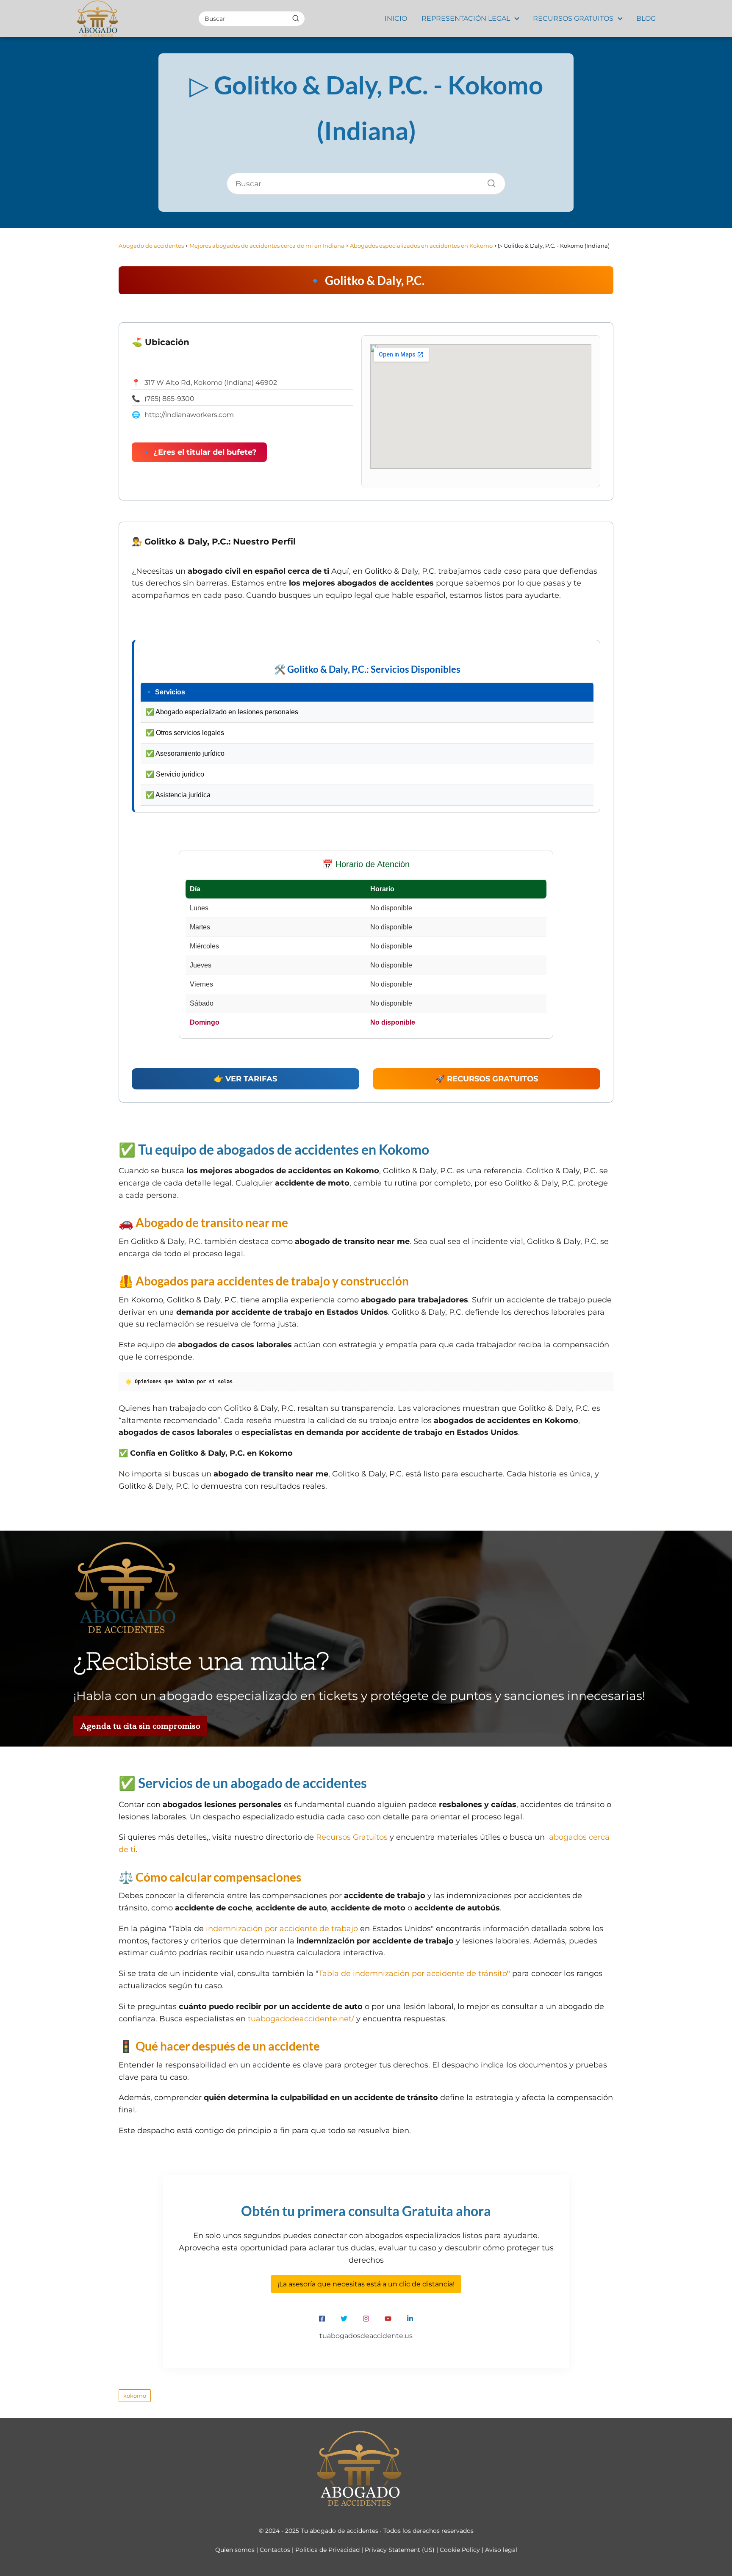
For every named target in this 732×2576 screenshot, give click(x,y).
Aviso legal (501, 2550)
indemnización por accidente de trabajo (282, 1929)
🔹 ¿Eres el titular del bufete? (199, 452)
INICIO (396, 18)
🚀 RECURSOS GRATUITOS (487, 1079)
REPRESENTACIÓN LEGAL (466, 18)
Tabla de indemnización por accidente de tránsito (413, 1973)
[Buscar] (296, 18)
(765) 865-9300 (169, 399)
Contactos (275, 2550)
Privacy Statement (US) (400, 2550)
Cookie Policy (460, 2550)
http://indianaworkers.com (189, 415)
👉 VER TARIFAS (245, 1079)
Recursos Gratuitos (352, 1837)
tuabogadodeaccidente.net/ (301, 2019)
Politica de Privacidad (327, 2550)
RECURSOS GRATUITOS (573, 18)
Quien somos (235, 2550)
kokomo (135, 2396)
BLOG (646, 18)
